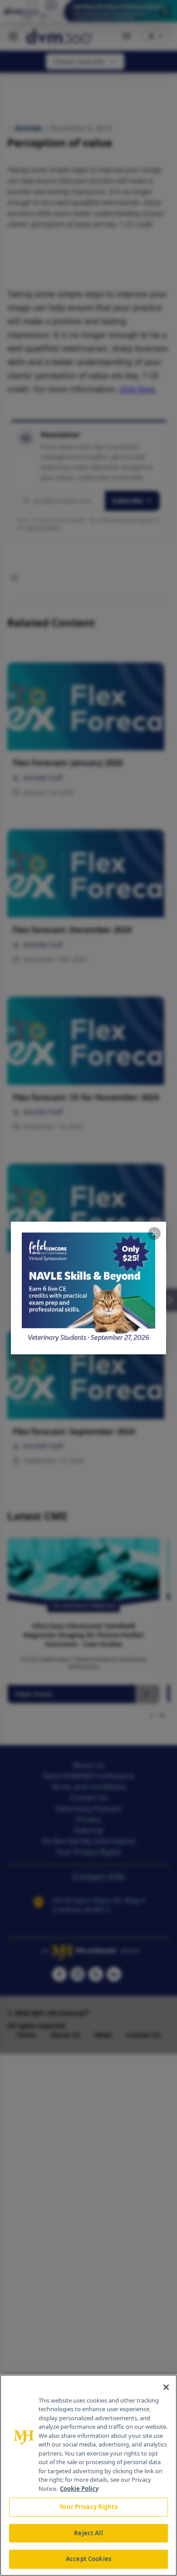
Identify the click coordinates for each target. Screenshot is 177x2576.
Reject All (88, 2533)
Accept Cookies (88, 2559)
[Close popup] (154, 1233)
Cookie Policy (79, 2489)
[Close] (166, 2387)
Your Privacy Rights (88, 2507)
